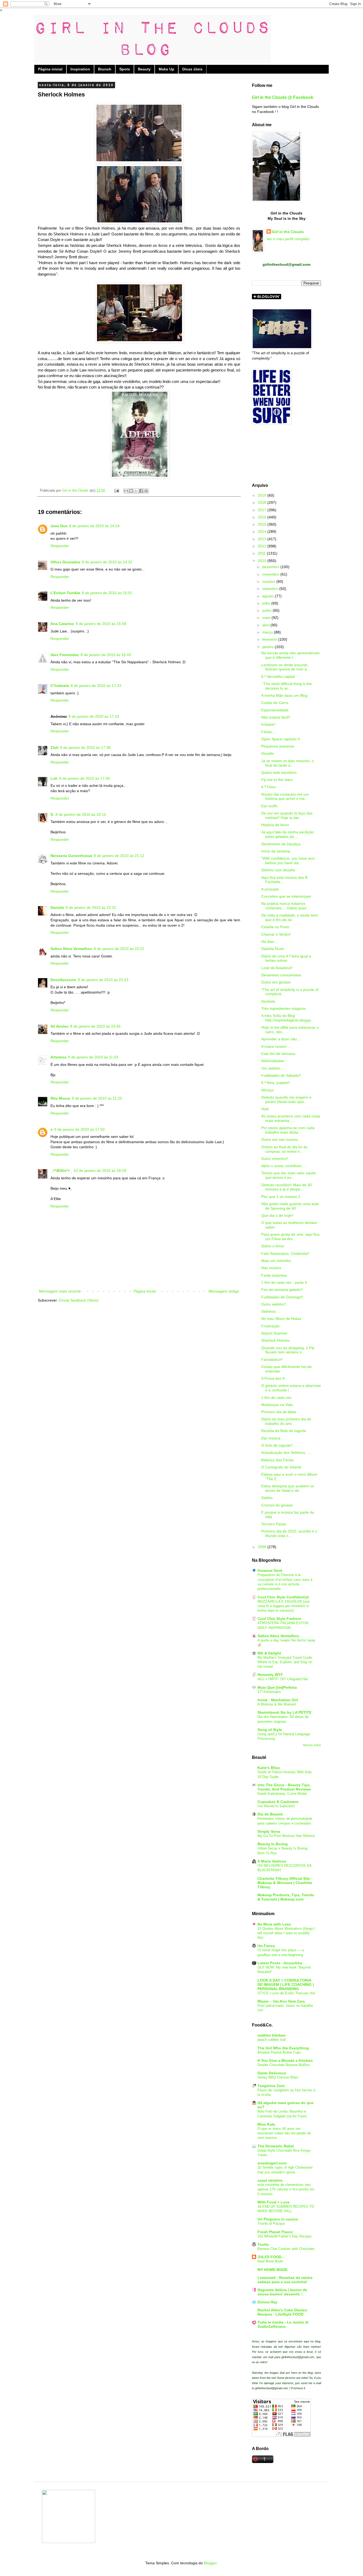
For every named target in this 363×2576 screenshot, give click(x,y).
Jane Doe (59, 526)
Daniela (57, 907)
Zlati (54, 748)
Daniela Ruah (273, 949)
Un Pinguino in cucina (278, 2219)
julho (267, 603)
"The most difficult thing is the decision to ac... (286, 686)
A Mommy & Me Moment (277, 1704)
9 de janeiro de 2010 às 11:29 (97, 1098)
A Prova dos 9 (273, 1378)
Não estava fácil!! (276, 717)
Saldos (267, 1498)
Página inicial (50, 69)
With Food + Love (274, 2202)
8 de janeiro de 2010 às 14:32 (107, 562)
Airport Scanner (274, 1333)
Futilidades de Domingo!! (282, 1297)
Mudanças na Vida (277, 1405)
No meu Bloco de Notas (281, 1319)
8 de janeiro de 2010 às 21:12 (119, 856)
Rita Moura (60, 1098)
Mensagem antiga (224, 1291)
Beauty (144, 69)
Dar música (271, 1438)
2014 (263, 531)
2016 (263, 517)
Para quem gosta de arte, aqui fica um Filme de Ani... (290, 1237)
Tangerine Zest (271, 2086)
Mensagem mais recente (60, 1291)
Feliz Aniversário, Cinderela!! (285, 1253)
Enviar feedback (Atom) (79, 1300)
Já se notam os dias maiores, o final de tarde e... (288, 763)
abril (266, 625)
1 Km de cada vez (276, 1397)
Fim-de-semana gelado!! (282, 1290)
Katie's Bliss (269, 1768)
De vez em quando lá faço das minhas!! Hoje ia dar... (287, 815)
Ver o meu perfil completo (288, 239)
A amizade (270, 889)
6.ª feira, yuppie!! (275, 1083)
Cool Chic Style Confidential (283, 1597)
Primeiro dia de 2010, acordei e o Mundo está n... (289, 1533)
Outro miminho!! (275, 1159)
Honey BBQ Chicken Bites (278, 2077)
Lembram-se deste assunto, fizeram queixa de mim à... (286, 667)
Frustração (270, 1326)
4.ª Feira (268, 787)
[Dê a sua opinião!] (131, 491)
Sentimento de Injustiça (281, 844)
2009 (263, 1547)
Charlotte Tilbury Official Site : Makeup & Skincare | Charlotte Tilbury (285, 1883)
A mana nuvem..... (277, 1046)
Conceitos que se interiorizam (286, 896)
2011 (262, 553)
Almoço (267, 1090)
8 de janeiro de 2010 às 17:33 (96, 686)
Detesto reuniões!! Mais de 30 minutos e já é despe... (286, 1187)
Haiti (265, 1109)
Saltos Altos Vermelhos (71, 949)
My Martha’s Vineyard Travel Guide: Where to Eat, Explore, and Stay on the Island (285, 1662)
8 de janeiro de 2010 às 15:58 (101, 624)
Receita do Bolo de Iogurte (284, 1431)
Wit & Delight (269, 1653)
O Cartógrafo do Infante (281, 1467)
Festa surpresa (274, 1275)
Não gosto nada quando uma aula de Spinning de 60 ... (290, 1206)
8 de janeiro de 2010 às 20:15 (81, 814)
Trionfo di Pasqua (271, 2224)
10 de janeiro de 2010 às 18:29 (100, 1171)
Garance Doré (270, 1570)
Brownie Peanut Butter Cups (279, 2052)
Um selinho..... (273, 1068)
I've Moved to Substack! (276, 1806)
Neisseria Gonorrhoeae (71, 856)
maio (267, 618)
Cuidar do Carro (275, 703)
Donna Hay (267, 2302)
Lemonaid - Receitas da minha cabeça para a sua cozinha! (285, 2280)
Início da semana (276, 851)
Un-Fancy (266, 1946)
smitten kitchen (272, 2035)
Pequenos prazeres (278, 746)
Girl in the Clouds (288, 232)
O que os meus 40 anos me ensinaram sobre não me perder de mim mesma (284, 2133)
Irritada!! (268, 724)
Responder (60, 546)
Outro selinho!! (274, 1304)
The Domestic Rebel (276, 2146)
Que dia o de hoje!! (277, 1215)
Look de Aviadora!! (277, 968)
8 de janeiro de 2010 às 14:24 (94, 526)
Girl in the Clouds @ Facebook (283, 97)
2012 (263, 546)
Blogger (210, 2563)
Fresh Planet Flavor (275, 2232)
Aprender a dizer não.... (281, 1039)
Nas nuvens (271, 1268)
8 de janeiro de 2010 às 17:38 (85, 748)
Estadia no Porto (275, 927)
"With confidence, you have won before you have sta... (288, 861)
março (268, 632)
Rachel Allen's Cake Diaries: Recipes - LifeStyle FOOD (283, 2312)
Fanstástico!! (272, 1359)
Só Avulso (60, 1026)
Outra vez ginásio (276, 982)
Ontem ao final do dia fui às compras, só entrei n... (284, 1149)
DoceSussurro (63, 980)
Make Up (166, 69)
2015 (263, 524)
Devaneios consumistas (281, 975)
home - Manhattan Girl (278, 1700)
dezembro (271, 567)
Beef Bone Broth (270, 2261)
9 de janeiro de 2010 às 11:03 (93, 1057)
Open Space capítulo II (280, 739)
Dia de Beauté (270, 1814)
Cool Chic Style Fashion (279, 1619)
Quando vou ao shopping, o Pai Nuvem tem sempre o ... (288, 1350)
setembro (271, 589)
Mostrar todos (312, 1745)
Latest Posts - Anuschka (280, 1963)
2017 (263, 510)
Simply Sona (269, 1831)
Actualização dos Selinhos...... (286, 1452)
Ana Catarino (62, 624)
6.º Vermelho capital (278, 677)
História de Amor (275, 825)
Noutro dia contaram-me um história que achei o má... (285, 797)
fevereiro (270, 639)
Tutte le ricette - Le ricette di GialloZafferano (283, 2324)
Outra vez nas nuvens (280, 1139)
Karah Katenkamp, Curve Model (282, 1794)
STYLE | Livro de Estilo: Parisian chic (287, 1993)
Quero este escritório (279, 772)
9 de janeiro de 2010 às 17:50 (79, 1129)
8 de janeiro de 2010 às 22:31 (91, 907)
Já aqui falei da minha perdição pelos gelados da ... (288, 834)
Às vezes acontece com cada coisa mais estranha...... (291, 1118)
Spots (125, 69)
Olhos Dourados (65, 562)
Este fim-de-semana (278, 1054)
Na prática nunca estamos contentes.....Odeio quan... (286, 906)
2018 (263, 502)
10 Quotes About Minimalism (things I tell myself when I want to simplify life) (286, 1933)
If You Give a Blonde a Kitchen (285, 2060)
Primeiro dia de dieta (279, 1412)
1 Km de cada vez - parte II (284, 1282)
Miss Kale (266, 2124)
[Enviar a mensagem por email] (126, 491)
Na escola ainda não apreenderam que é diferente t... (290, 655)
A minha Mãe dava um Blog (284, 695)
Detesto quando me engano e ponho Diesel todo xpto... (286, 1099)
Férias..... (269, 732)
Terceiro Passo (274, 1524)
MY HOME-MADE (273, 2270)
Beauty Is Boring (273, 1844)
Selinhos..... (271, 1311)
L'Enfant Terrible (65, 593)
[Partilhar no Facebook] (141, 491)
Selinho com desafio (278, 870)
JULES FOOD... (271, 2257)
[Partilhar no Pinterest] (146, 491)
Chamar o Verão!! (276, 934)
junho (267, 610)
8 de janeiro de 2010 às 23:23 (103, 980)
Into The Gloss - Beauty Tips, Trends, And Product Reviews (284, 1787)
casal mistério (270, 2180)
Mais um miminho (276, 1261)
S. (52, 814)
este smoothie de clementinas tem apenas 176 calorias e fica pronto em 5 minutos (286, 2189)
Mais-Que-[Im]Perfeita (277, 1687)
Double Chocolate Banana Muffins (284, 2065)
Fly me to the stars (277, 780)
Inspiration (80, 69)
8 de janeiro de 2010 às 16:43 (106, 655)
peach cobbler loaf (272, 2040)
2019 (263, 495)
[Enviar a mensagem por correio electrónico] (116, 491)
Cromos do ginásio (277, 1505)
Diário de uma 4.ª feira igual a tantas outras (286, 958)
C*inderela (60, 686)
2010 (263, 561)
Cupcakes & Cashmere (278, 1802)
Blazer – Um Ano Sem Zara (281, 2001)
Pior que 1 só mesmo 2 (281, 1197)
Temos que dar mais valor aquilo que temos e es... (289, 1175)
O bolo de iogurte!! (277, 1445)
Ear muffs (269, 806)
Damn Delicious (272, 2073)
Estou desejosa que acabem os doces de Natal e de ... (288, 1488)
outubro (269, 581)
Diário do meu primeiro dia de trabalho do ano (286, 1421)
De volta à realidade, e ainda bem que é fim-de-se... (290, 917)
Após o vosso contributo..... (284, 1166)
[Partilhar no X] (136, 491)
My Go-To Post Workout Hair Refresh (286, 1836)
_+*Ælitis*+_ (61, 1171)
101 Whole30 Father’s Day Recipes (285, 2236)
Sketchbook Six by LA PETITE (284, 1712)
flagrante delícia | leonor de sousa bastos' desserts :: (282, 2292)
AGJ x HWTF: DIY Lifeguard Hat (283, 1679)
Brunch (105, 69)
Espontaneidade (275, 710)
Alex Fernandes (65, 655)
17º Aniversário (269, 1692)
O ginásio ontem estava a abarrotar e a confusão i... (291, 1388)
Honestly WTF (270, 1675)
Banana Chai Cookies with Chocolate (286, 2249)
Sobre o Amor (273, 1246)
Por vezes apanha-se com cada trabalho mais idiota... (288, 1130)
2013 (263, 539)
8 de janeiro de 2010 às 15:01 (107, 593)
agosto (269, 596)
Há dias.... (270, 941)
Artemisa (58, 1057)
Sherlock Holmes (275, 1340)
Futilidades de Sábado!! (281, 1075)
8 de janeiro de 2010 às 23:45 (95, 1026)
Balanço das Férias (277, 1460)
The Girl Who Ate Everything (283, 2048)
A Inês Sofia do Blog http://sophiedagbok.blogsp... (288, 1018)
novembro (271, 574)
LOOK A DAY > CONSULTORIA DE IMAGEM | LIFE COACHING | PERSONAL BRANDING (286, 1984)
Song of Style (270, 1730)
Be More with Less (274, 1924)
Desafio (268, 753)
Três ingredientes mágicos (283, 1008)
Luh (54, 778)
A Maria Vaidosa (272, 1861)
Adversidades (273, 1061)
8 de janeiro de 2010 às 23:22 (119, 949)
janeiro (269, 647)
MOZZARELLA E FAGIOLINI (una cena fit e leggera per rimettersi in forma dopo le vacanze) (284, 1606)
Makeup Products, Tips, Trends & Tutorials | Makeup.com (286, 1897)
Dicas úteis (192, 69)
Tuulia (263, 2244)
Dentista (268, 1001)
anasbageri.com (272, 2163)
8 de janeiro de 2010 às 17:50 (85, 778)
